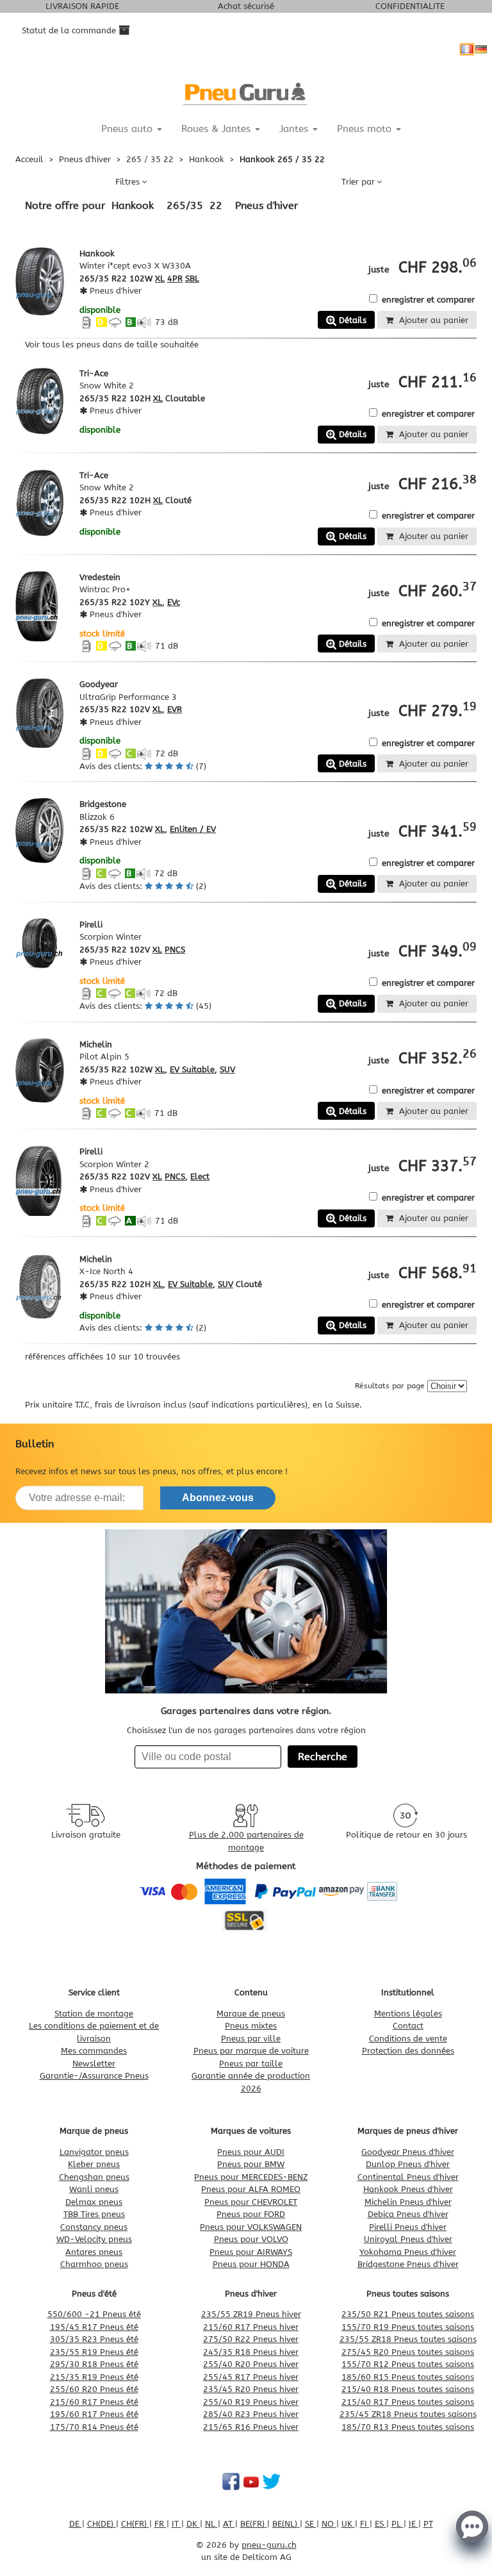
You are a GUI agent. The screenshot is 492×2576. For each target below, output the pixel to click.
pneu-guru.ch (269, 2545)
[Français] (467, 49)
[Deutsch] (481, 49)
